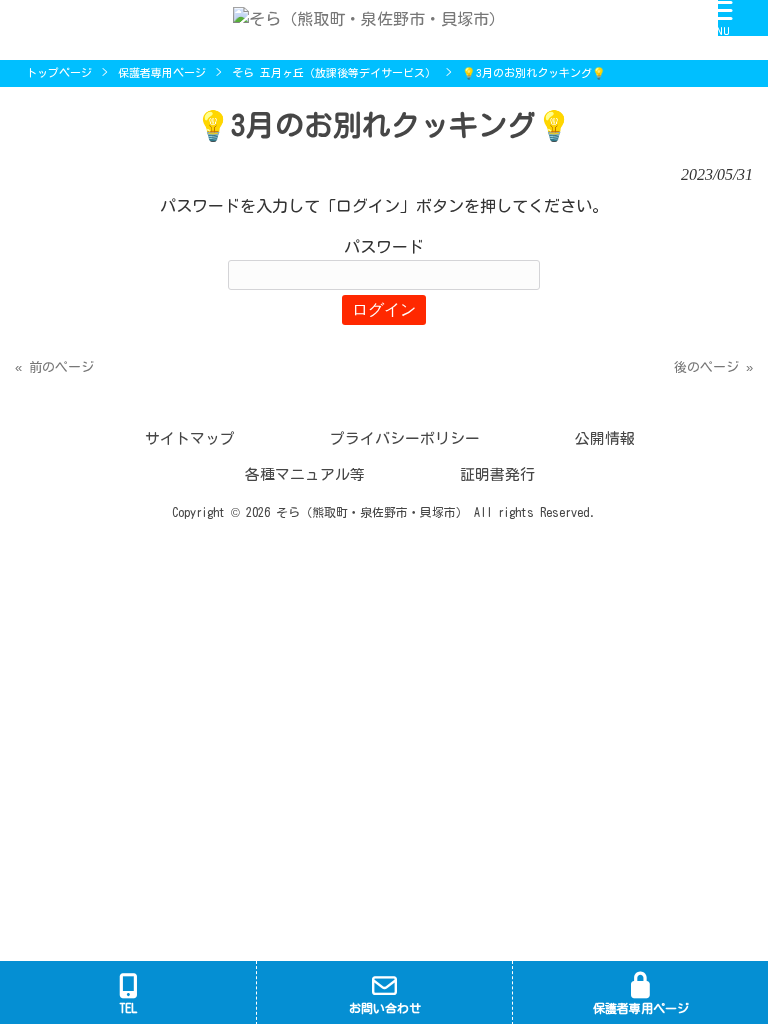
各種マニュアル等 (305, 474)
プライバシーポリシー (405, 438)
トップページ (59, 72)
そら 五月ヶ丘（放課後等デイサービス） (334, 72)
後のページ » (713, 367)
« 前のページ (54, 367)
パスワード (384, 247)
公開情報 (605, 438)
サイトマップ (190, 438)
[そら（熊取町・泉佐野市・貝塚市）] (359, 17)
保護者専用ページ (162, 72)
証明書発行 (497, 474)
